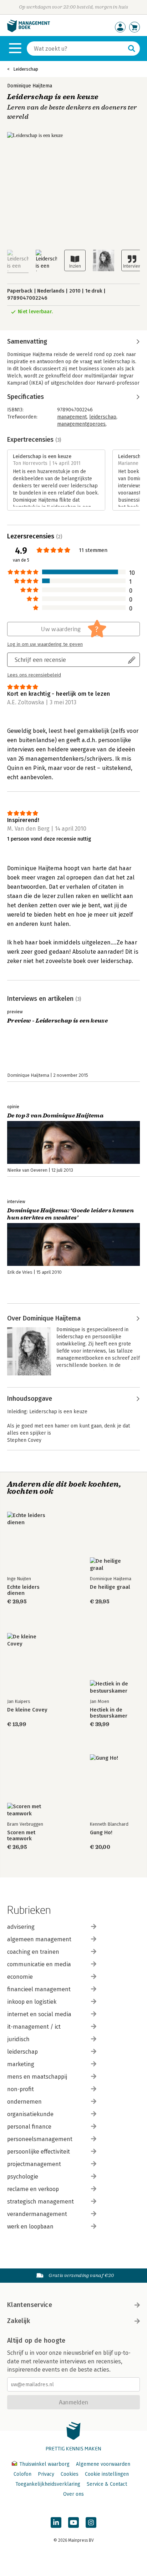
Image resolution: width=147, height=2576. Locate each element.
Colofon (22, 2474)
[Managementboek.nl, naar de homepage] (29, 31)
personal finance (29, 2127)
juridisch (18, 2039)
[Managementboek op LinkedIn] (56, 2522)
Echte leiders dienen (23, 1590)
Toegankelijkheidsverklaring (48, 2484)
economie (20, 1977)
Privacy (46, 2474)
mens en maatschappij (37, 2077)
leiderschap (103, 417)
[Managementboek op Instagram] (91, 2522)
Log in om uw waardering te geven (45, 644)
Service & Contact (107, 2484)
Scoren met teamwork (21, 1836)
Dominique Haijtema (30, 86)
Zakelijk (19, 2321)
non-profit (21, 2089)
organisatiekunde (30, 2114)
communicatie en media (39, 1964)
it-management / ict (34, 2027)
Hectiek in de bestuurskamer (109, 1713)
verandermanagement (37, 2214)
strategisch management (40, 2202)
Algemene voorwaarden (103, 2464)
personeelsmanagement (40, 2139)
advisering (21, 1927)
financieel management (39, 1989)
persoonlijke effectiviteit (39, 2152)
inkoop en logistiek (32, 2002)
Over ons (73, 2494)
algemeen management (39, 1939)
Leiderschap (26, 69)
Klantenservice (30, 2305)
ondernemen (24, 2102)
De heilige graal (110, 1587)
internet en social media (39, 2014)
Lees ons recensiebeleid (34, 675)
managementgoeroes (81, 424)
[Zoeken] (132, 49)
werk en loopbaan (30, 2227)
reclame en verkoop (33, 2189)
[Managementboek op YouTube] (73, 2522)
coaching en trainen (33, 1952)
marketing (21, 2064)
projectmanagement (34, 2164)
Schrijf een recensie (40, 660)
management (72, 417)
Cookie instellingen (107, 2474)
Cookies (70, 2474)
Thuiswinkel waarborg (44, 2464)
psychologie (23, 2177)
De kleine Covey (27, 1710)
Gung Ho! (101, 1833)
